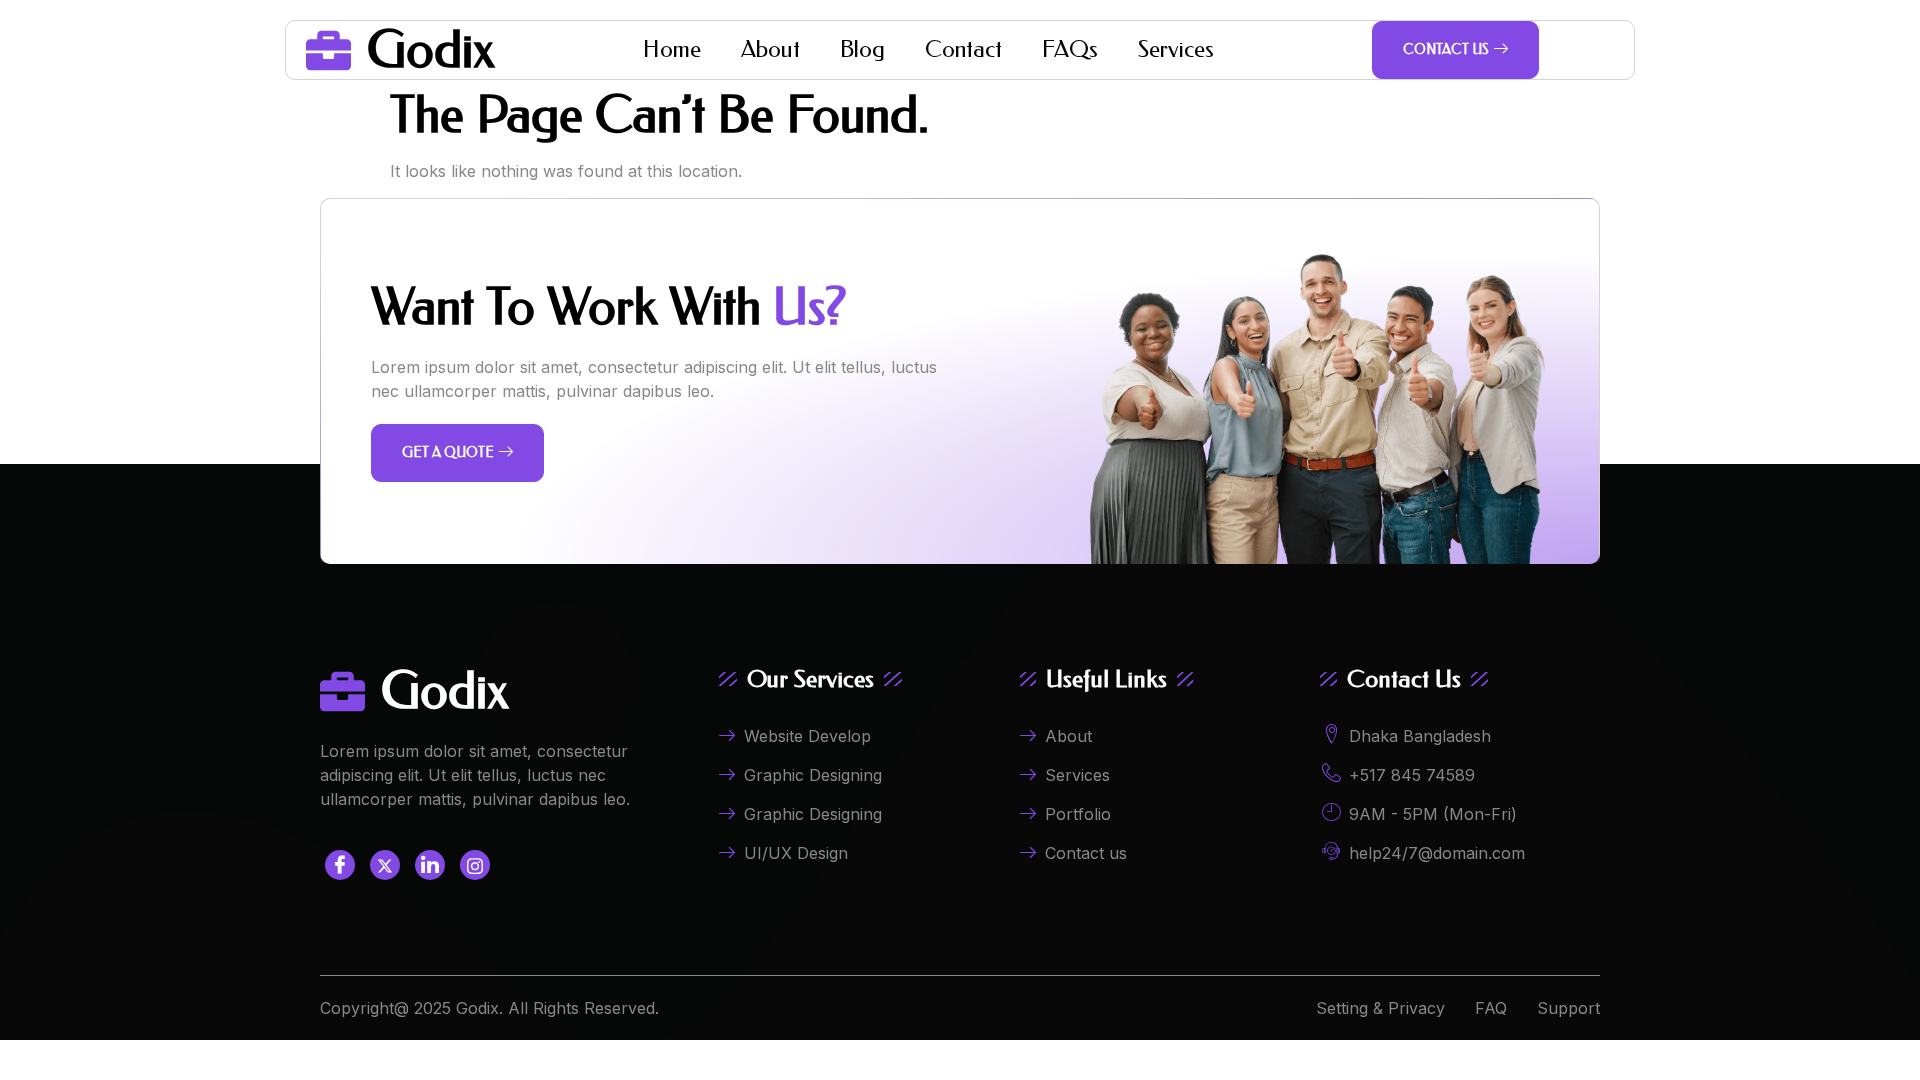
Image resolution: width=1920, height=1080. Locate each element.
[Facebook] (340, 865)
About (770, 49)
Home (672, 49)
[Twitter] (385, 865)
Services (1176, 49)
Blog (862, 49)
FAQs (1070, 49)
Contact (963, 49)
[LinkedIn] (430, 865)
